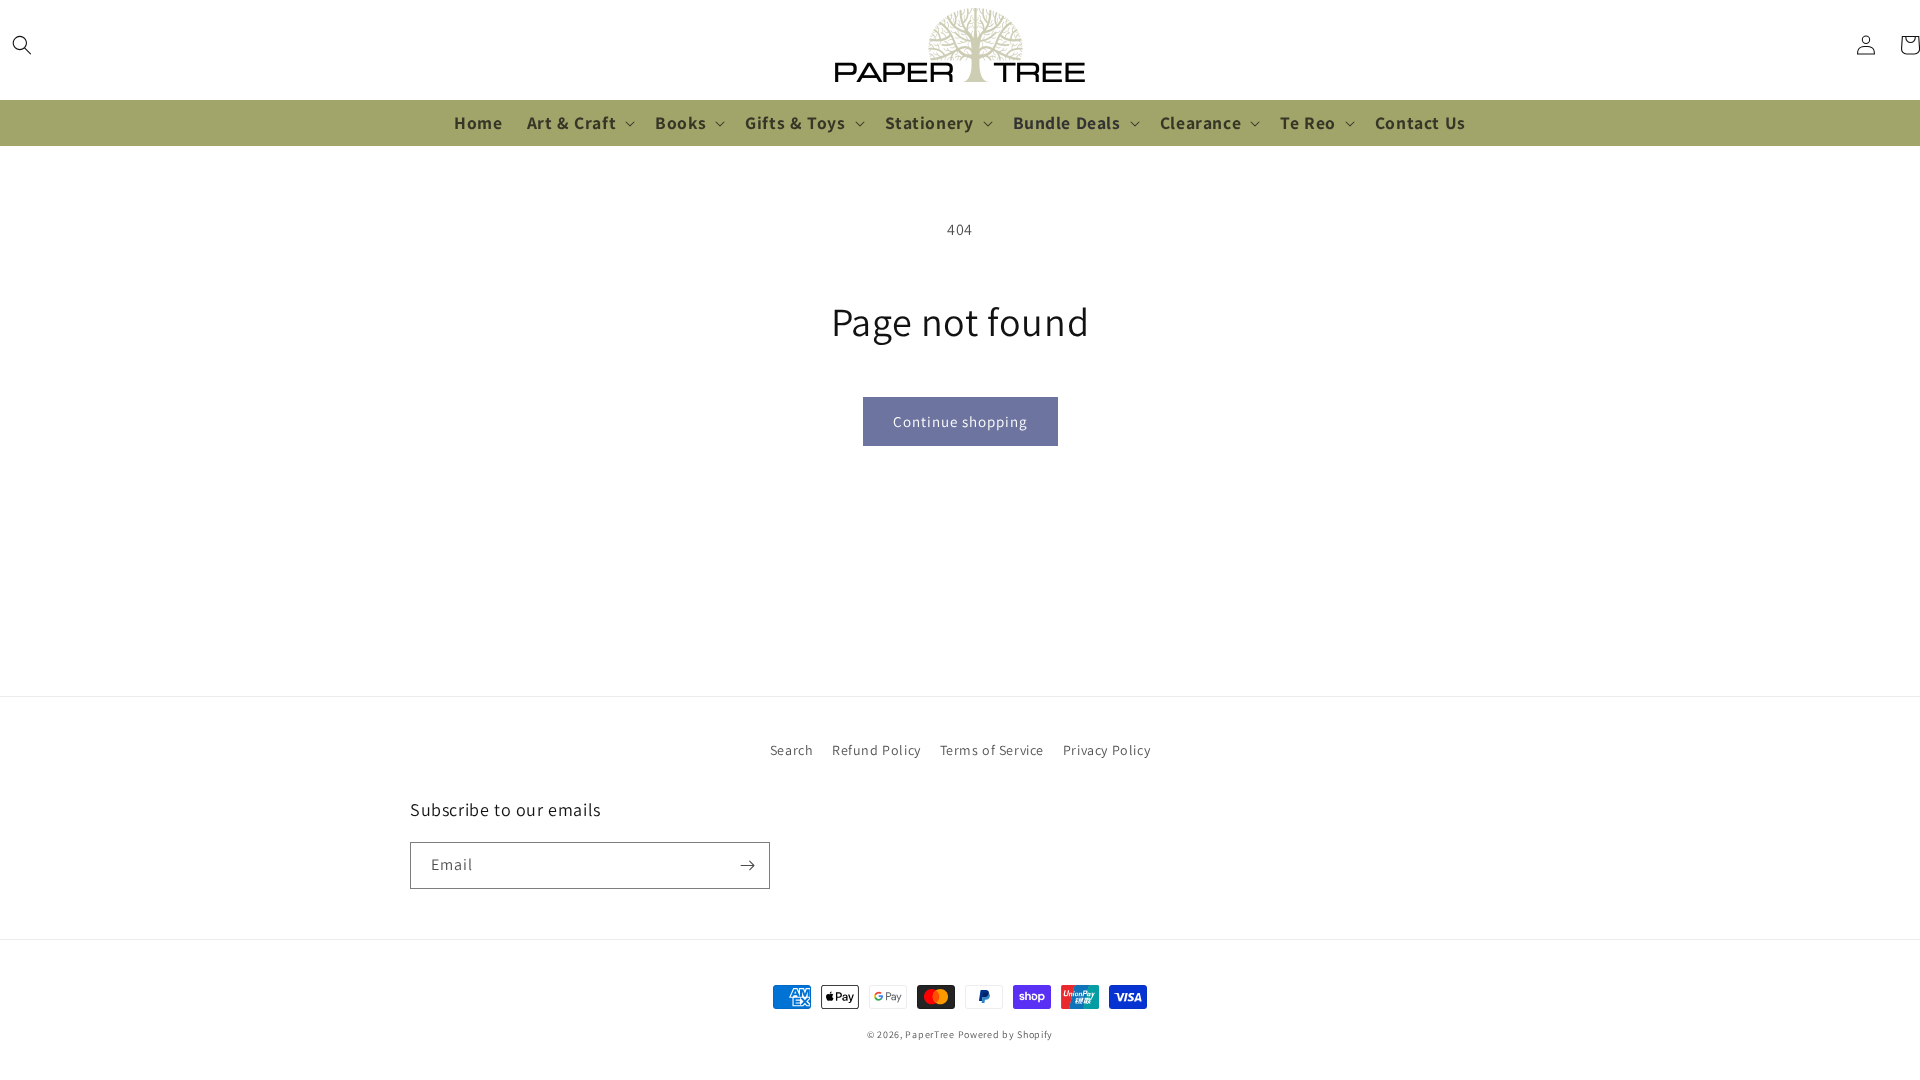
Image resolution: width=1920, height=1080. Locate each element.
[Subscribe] (747, 865)
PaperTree (929, 1034)
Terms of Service (992, 750)
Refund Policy (876, 750)
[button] (22, 45)
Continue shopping (960, 421)
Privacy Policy (1106, 750)
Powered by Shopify (1006, 1034)
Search (792, 750)
